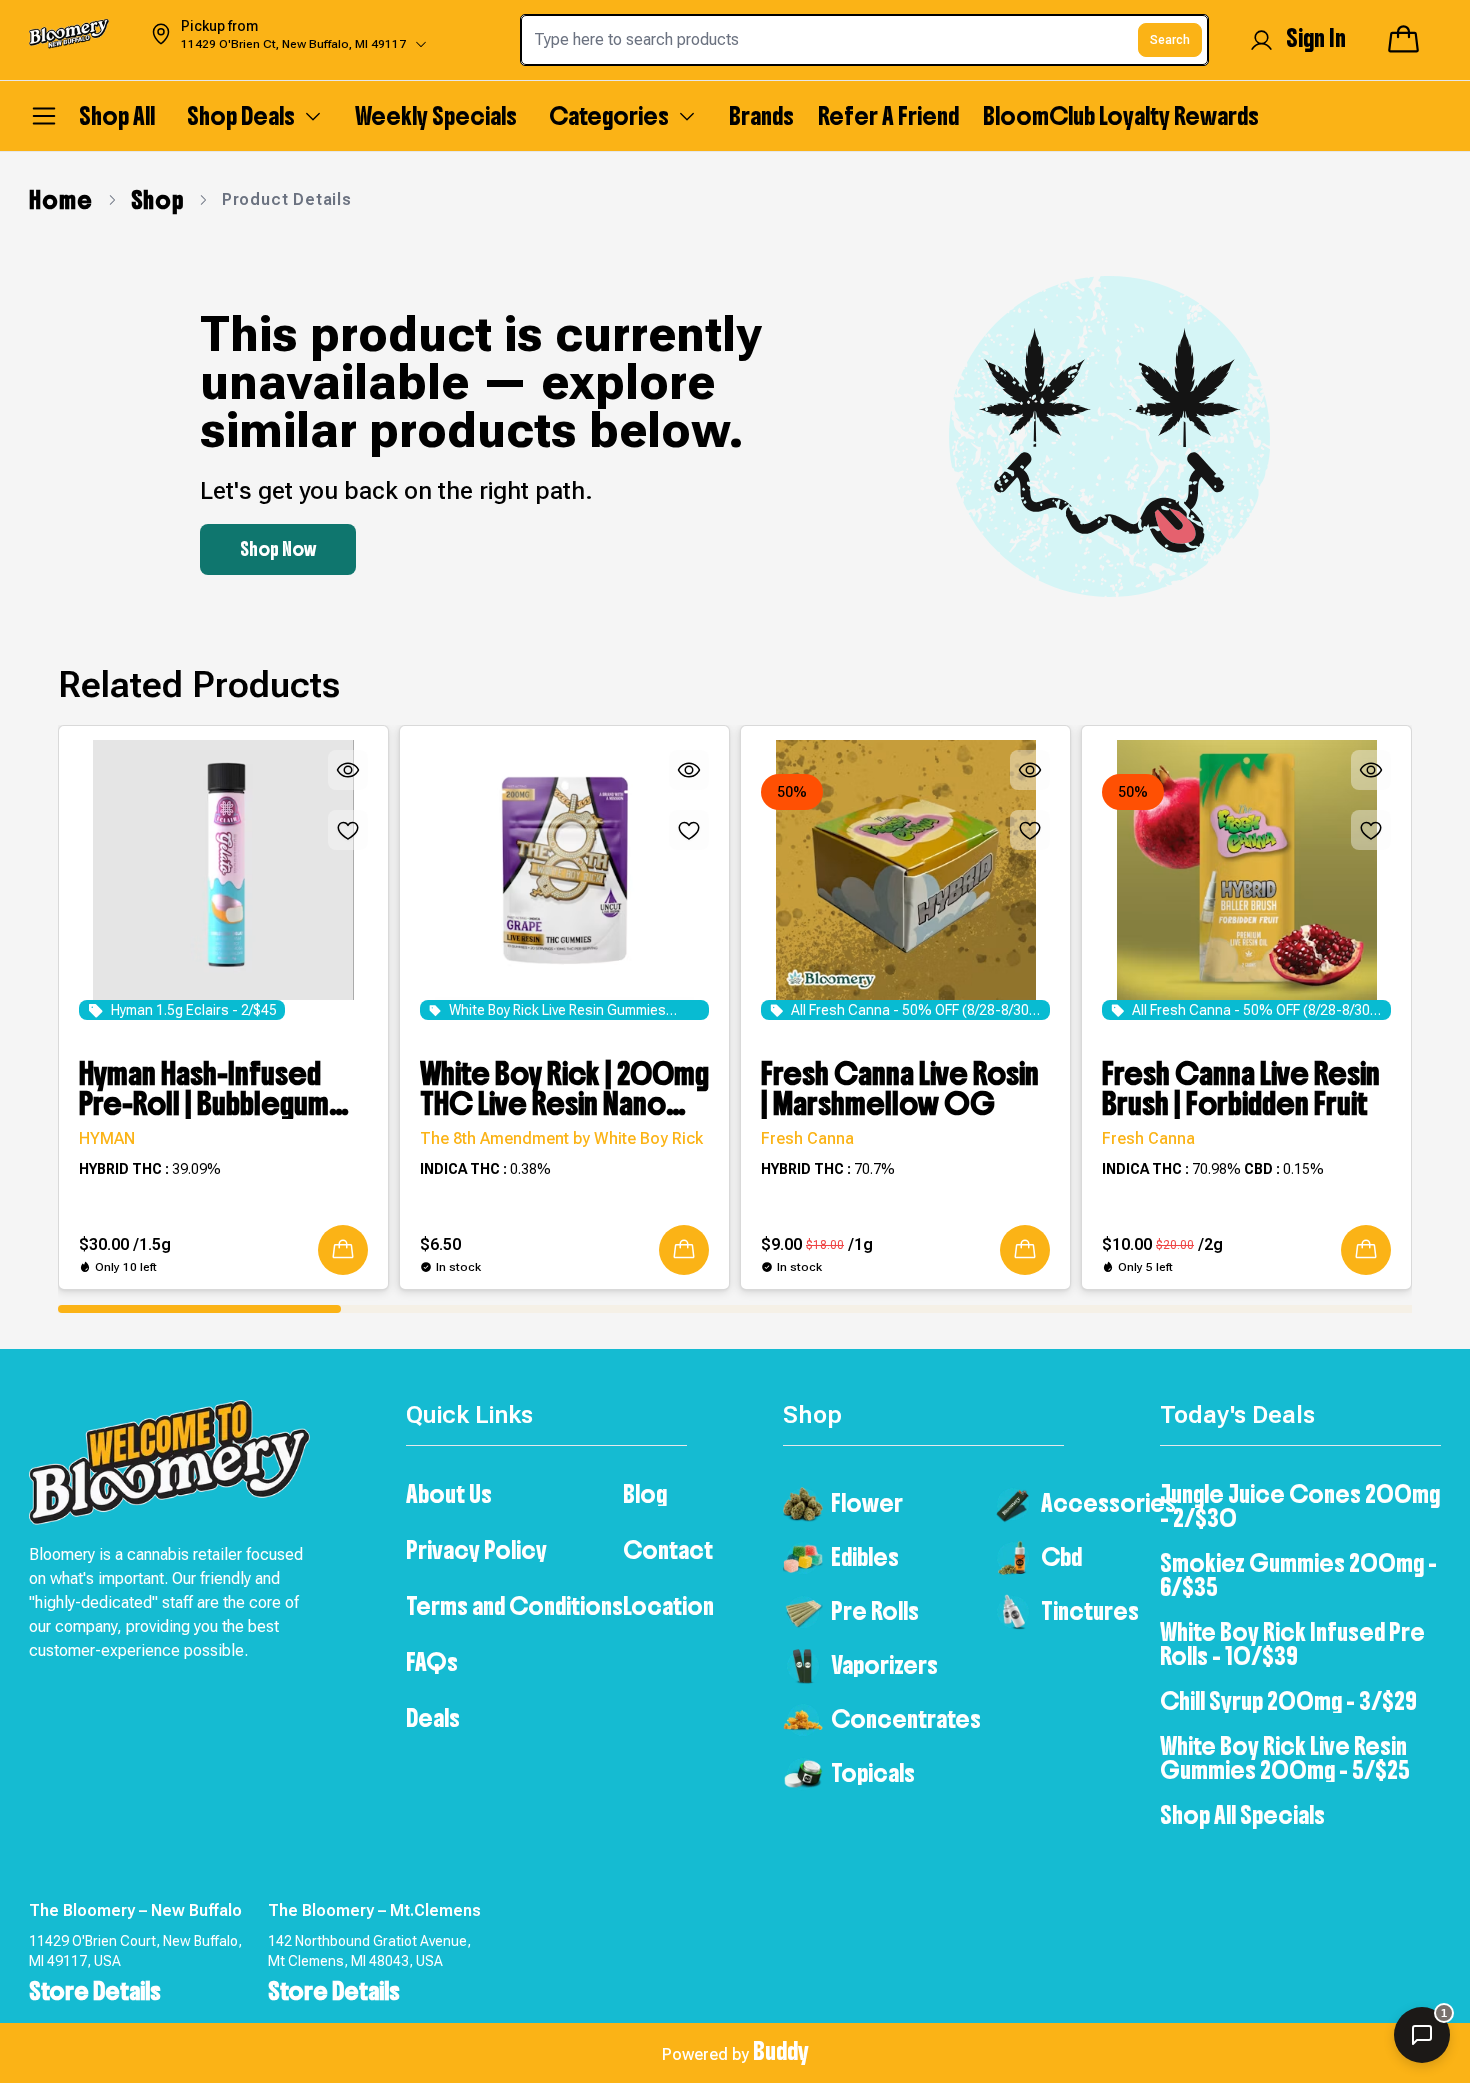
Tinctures (1090, 1611)
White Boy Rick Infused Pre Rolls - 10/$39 (1292, 1644)
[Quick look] (348, 770)
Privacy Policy (476, 1550)
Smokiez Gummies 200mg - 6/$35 (1298, 1575)
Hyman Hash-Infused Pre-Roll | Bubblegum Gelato (204, 1089)
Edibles (865, 1557)
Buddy (781, 2051)
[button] (343, 1250)
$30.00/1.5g (125, 1244)
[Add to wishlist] (348, 830)
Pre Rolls (875, 1611)
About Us (449, 1494)
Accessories (1108, 1503)
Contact (668, 1550)
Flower (867, 1503)
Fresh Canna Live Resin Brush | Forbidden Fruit (1241, 1089)
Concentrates (906, 1719)
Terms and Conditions (514, 1606)
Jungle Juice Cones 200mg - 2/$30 (1300, 1506)
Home (60, 200)
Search (1170, 40)
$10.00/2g (1162, 1244)
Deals (433, 1718)
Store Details (95, 1991)
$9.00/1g (817, 1244)
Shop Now (278, 549)
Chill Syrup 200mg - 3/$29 (1288, 1701)
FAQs (432, 1662)
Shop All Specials (1242, 1815)
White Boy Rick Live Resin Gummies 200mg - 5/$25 (1285, 1758)
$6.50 (440, 1244)
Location (668, 1606)
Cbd (1061, 1557)
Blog (645, 1494)
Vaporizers (884, 1665)
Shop (157, 200)
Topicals (873, 1773)
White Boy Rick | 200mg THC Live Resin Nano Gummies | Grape (564, 1089)
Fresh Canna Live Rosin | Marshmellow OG (900, 1089)
